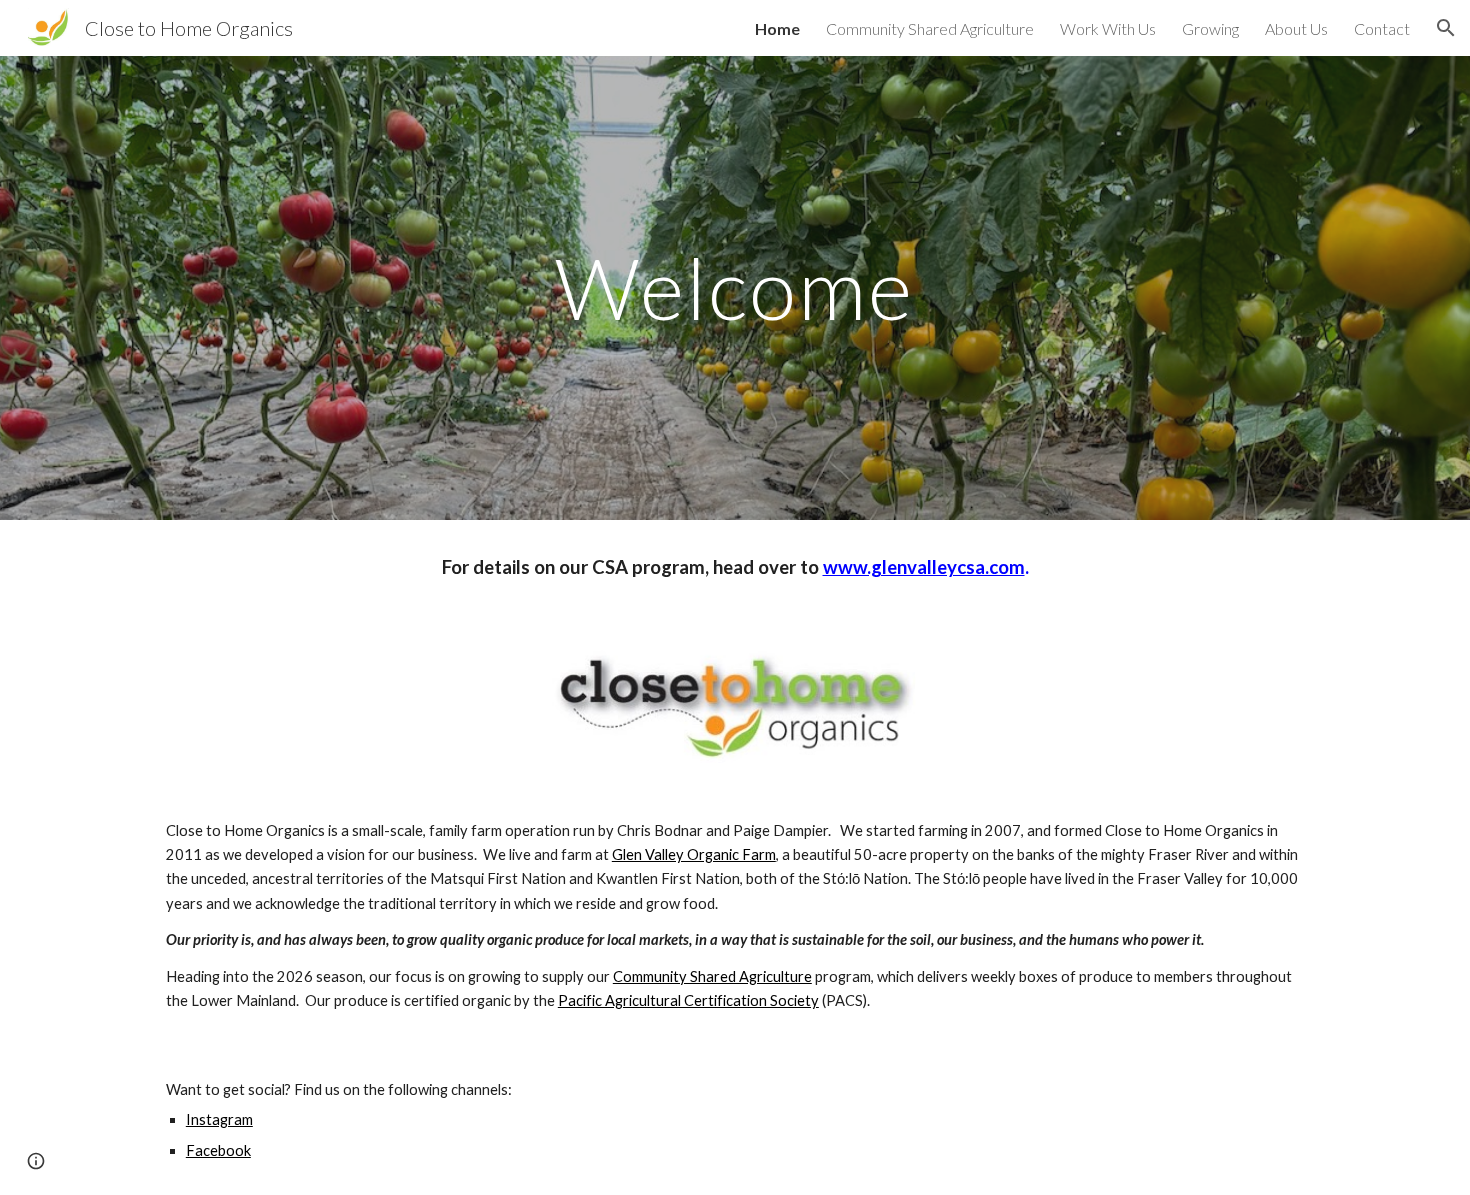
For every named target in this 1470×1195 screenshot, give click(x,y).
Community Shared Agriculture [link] (930, 28)
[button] (1446, 28)
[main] (735, 287)
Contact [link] (1382, 28)
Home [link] (777, 28)
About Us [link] (1296, 28)
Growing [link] (1210, 28)
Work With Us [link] (1108, 28)
